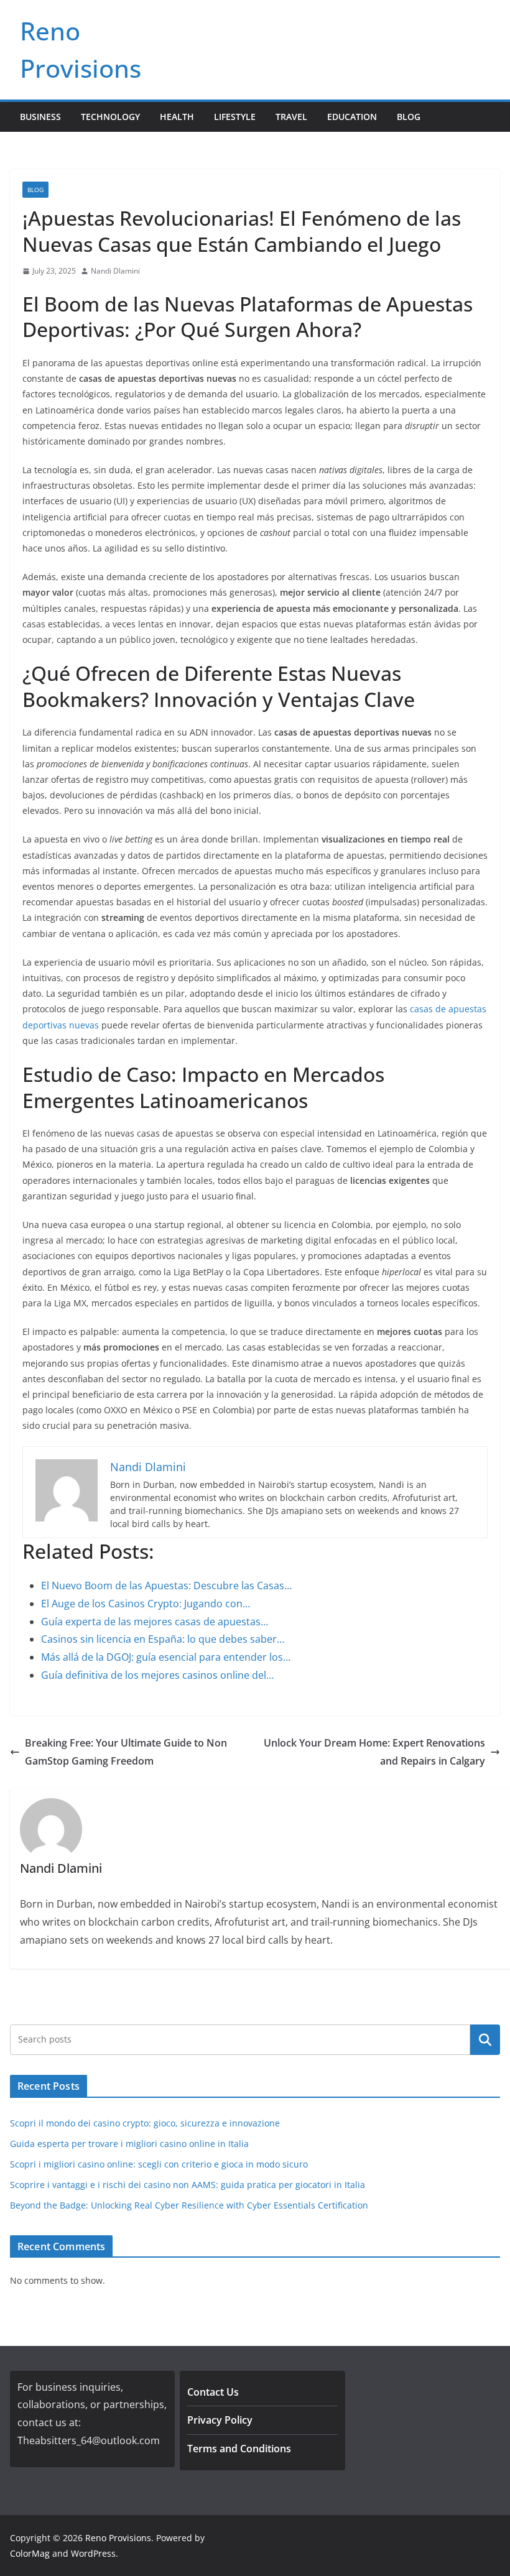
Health (177, 117)
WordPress (93, 2553)
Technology (110, 117)
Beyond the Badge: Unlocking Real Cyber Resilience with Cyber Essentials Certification (189, 2205)
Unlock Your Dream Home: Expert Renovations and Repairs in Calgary (374, 1752)
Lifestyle (235, 117)
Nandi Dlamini (115, 271)
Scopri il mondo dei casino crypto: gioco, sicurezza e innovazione (145, 2123)
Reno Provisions (118, 2538)
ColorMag (30, 2553)
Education (352, 117)
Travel (291, 117)
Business (40, 117)
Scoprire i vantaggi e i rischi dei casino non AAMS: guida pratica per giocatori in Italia (188, 2185)
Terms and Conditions (239, 2449)
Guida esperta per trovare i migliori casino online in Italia (129, 2144)
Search (485, 2039)
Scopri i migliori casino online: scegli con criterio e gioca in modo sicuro (159, 2164)
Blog (409, 117)
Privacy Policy (220, 2420)
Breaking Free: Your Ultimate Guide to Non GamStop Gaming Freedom (126, 1752)
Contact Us (213, 2392)
